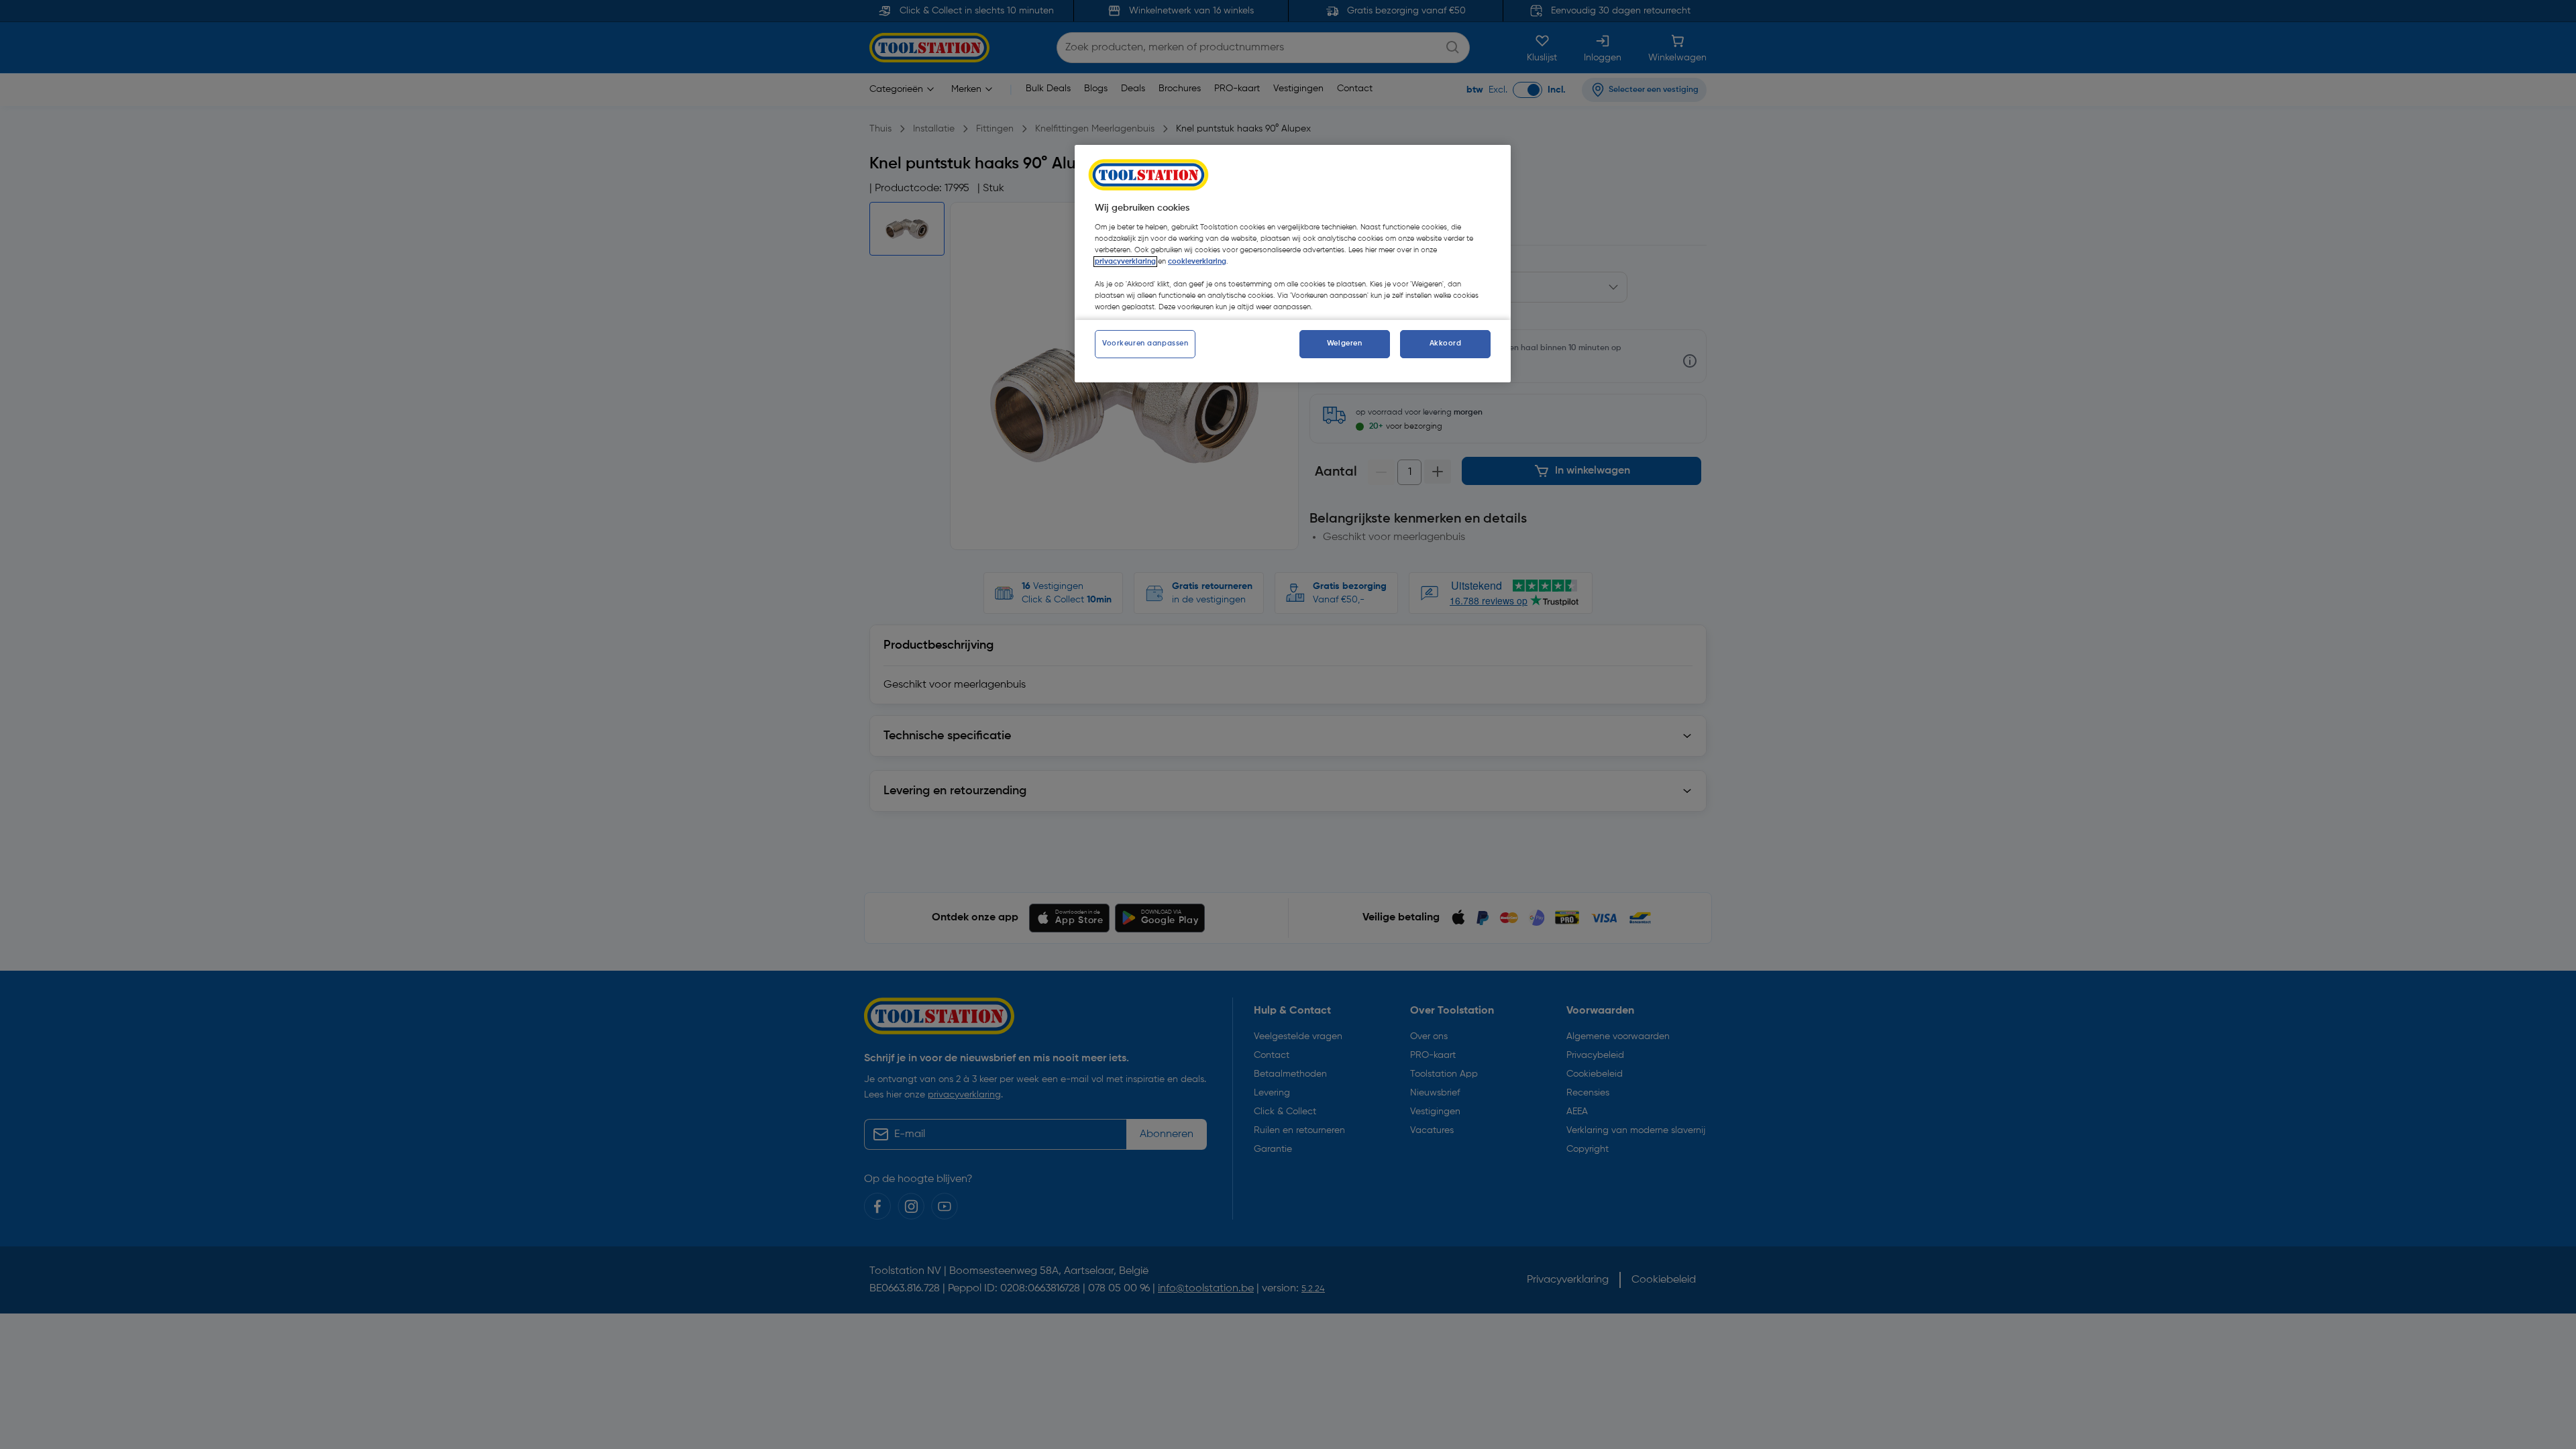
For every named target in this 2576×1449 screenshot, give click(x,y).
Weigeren (1345, 343)
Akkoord (1446, 343)
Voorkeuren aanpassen (1145, 343)
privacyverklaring (1125, 262)
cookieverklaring (1197, 262)
